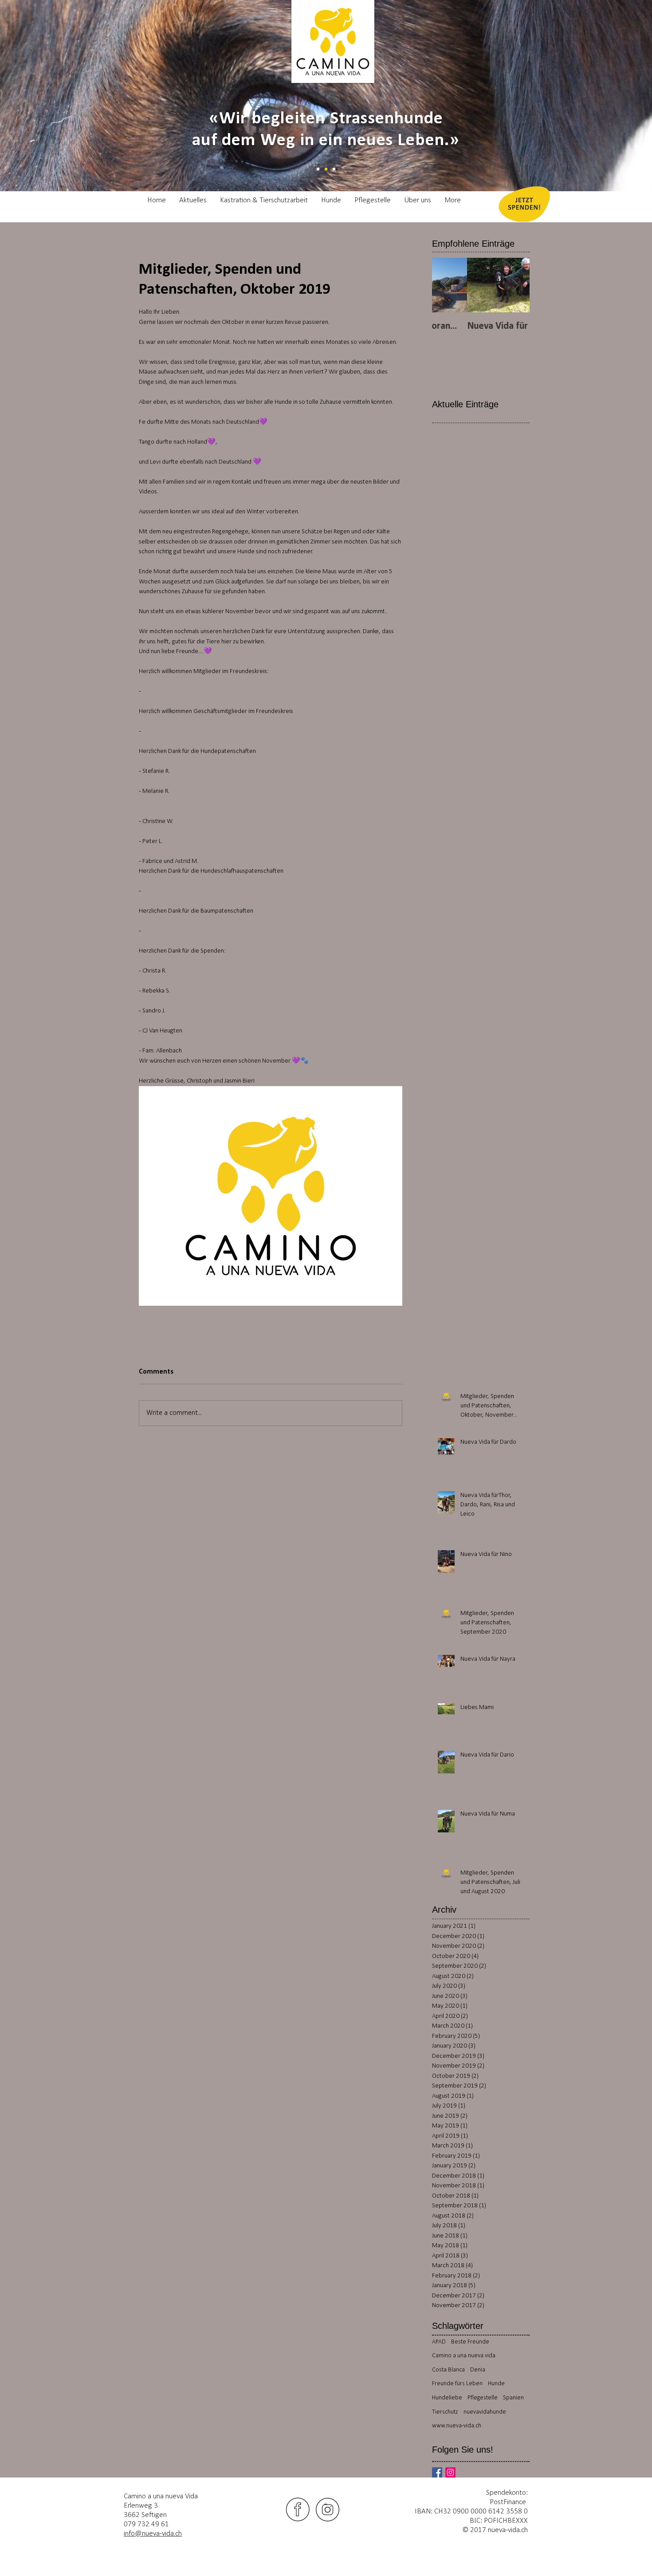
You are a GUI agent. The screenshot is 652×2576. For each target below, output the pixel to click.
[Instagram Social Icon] (450, 2472)
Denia (478, 2370)
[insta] (328, 2509)
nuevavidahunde (485, 2412)
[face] (298, 2509)
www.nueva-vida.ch (457, 2426)
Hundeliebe (447, 2398)
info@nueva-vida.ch (153, 2534)
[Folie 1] (318, 169)
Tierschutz (445, 2412)
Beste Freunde (470, 2342)
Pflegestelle (483, 2398)
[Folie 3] (334, 169)
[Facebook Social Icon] (437, 2472)
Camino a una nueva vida (464, 2356)
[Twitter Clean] (234, 2509)
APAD (439, 2342)
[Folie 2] (326, 169)
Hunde (496, 2384)
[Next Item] (515, 285)
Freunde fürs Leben (457, 2384)
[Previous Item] (446, 285)
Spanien (513, 2398)
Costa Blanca (448, 2370)
